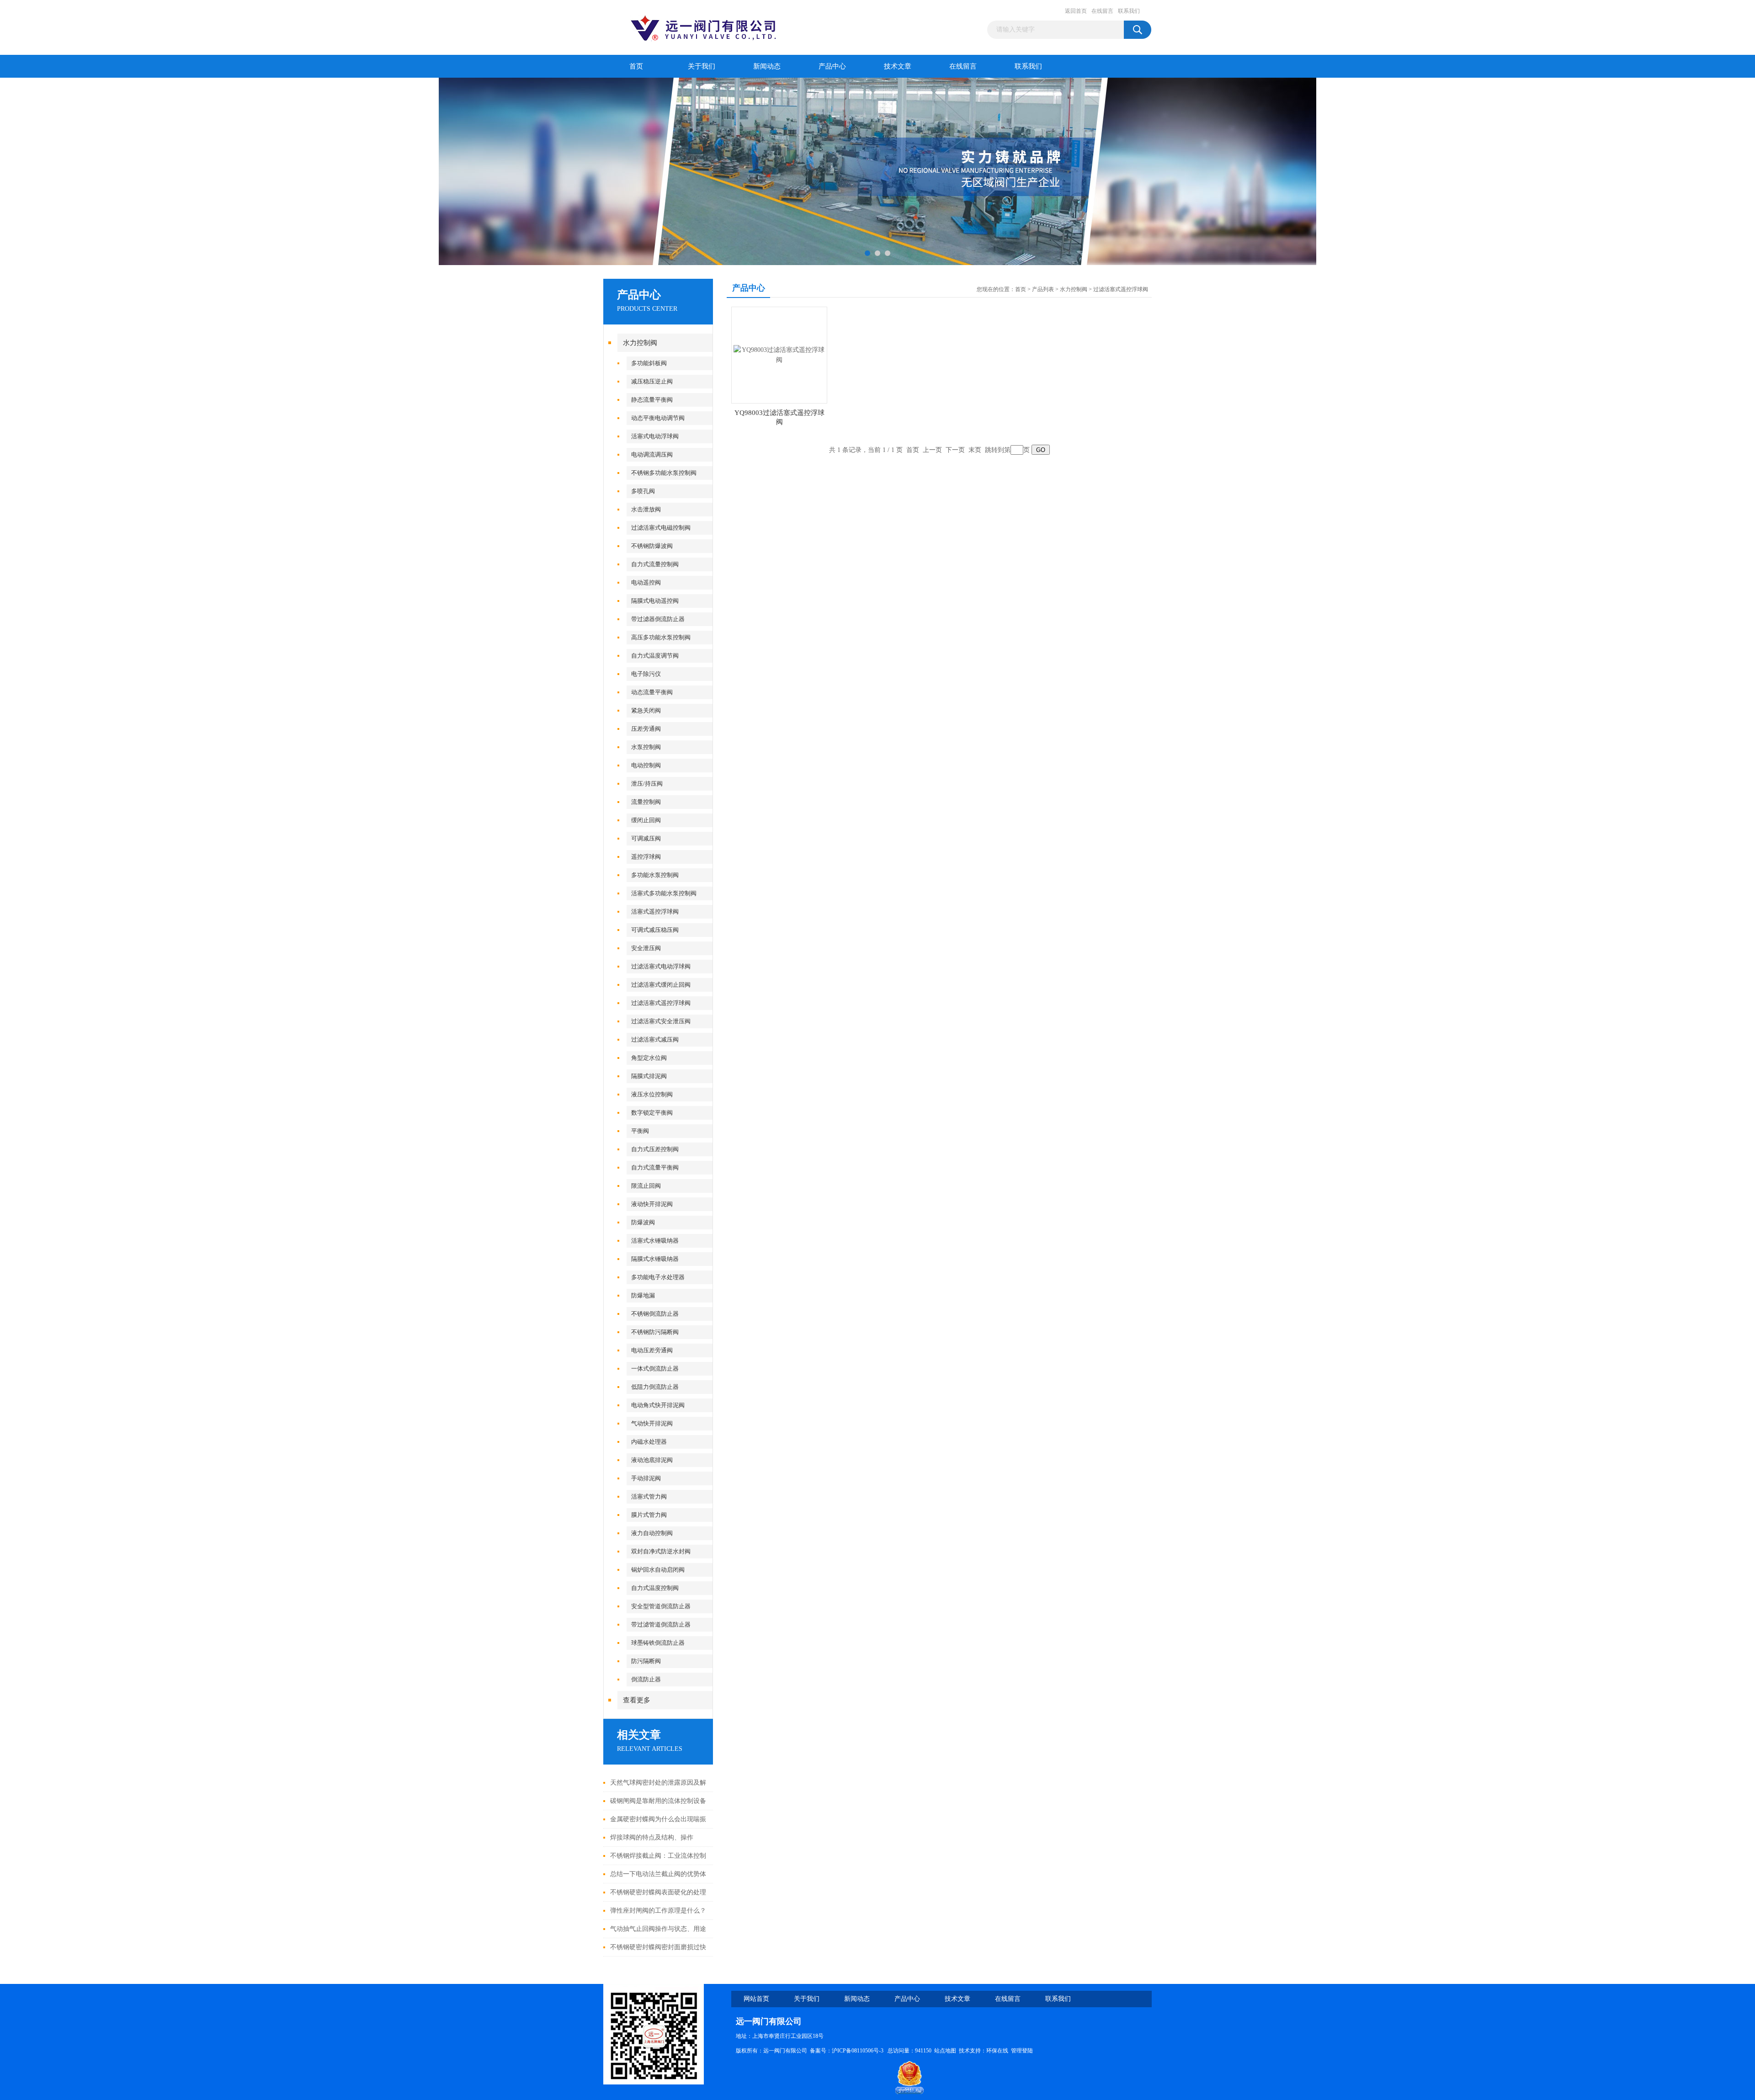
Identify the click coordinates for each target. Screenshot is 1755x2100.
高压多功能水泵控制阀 (661, 637)
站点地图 (945, 2051)
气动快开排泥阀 (652, 1423)
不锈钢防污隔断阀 (655, 1332)
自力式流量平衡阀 (655, 1167)
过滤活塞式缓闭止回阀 (661, 985)
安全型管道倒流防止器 (661, 1606)
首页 (636, 66)
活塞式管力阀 (649, 1497)
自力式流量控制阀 (655, 564)
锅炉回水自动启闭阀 (658, 1570)
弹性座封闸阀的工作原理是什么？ (658, 1911)
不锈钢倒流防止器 (655, 1314)
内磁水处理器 (649, 1442)
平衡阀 (640, 1131)
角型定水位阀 (649, 1058)
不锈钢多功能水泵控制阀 (664, 473)
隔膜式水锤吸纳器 (655, 1259)
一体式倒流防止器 (655, 1369)
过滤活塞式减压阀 (655, 1039)
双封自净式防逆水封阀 (661, 1551)
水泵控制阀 (646, 747)
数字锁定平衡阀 (652, 1113)
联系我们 (1129, 11)
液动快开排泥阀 (652, 1204)
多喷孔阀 (643, 491)
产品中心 (832, 66)
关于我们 (702, 66)
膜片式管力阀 (649, 1515)
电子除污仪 (646, 674)
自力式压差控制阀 (655, 1149)
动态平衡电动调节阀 (658, 418)
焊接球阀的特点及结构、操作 (652, 1837)
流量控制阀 (646, 802)
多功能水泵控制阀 (655, 875)
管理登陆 (1022, 2051)
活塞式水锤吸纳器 (655, 1241)
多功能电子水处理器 (658, 1277)
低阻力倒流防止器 (655, 1387)
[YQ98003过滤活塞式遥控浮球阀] (779, 354)
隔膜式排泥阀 (649, 1076)
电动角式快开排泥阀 (658, 1405)
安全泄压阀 (646, 948)
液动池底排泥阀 (652, 1460)
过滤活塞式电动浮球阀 (661, 966)
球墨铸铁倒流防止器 (658, 1643)
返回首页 (1076, 11)
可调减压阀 (646, 838)
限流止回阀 (646, 1186)
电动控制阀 (646, 765)
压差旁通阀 (646, 729)
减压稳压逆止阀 (652, 381)
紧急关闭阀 (646, 710)
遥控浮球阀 (646, 857)
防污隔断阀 (646, 1661)
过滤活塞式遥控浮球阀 (661, 1003)
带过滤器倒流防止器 (658, 619)
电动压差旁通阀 (652, 1350)
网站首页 (756, 1999)
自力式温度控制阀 (655, 1588)
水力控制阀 (640, 343)
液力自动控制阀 (652, 1533)
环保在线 (997, 2051)
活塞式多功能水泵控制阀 (664, 893)
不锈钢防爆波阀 (652, 546)
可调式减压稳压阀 (655, 930)
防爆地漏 (643, 1295)
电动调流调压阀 (652, 455)
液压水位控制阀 (652, 1094)
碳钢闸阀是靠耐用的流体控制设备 (658, 1801)
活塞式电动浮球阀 (655, 436)
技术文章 (898, 66)
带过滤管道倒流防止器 (661, 1624)
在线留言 (1102, 11)
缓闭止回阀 (646, 820)
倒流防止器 (646, 1679)
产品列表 (1043, 289)
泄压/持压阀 (647, 784)
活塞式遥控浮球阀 (655, 912)
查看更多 (637, 1700)
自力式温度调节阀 (655, 656)
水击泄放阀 (646, 509)
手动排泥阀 (646, 1478)
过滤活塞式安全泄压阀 (661, 1021)
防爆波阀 (643, 1222)
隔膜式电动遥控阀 (655, 601)
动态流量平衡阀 (652, 692)
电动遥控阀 (646, 582)
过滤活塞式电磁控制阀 (661, 528)
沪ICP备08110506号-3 (858, 2051)
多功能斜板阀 (649, 363)
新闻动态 (767, 66)
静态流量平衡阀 (652, 400)
